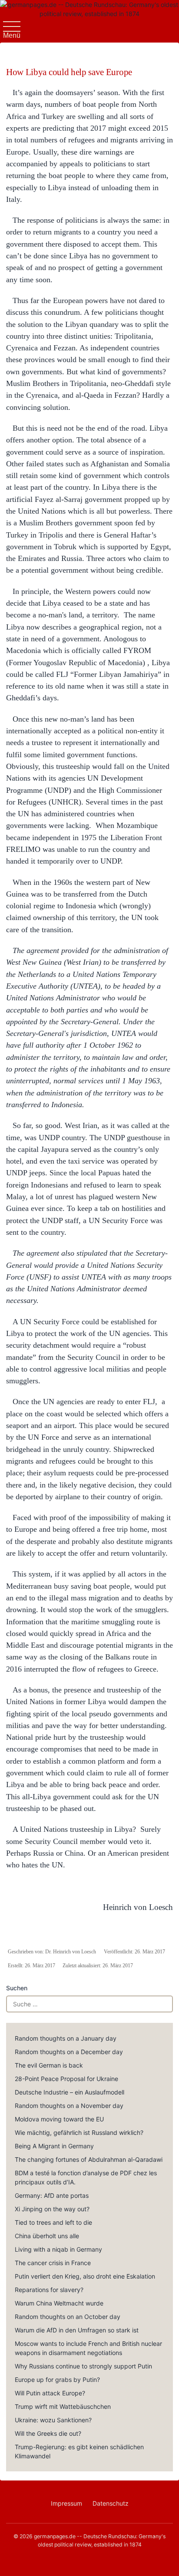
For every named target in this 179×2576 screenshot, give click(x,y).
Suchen (17, 1988)
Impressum (66, 2503)
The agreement (36, 950)
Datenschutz (111, 2503)
